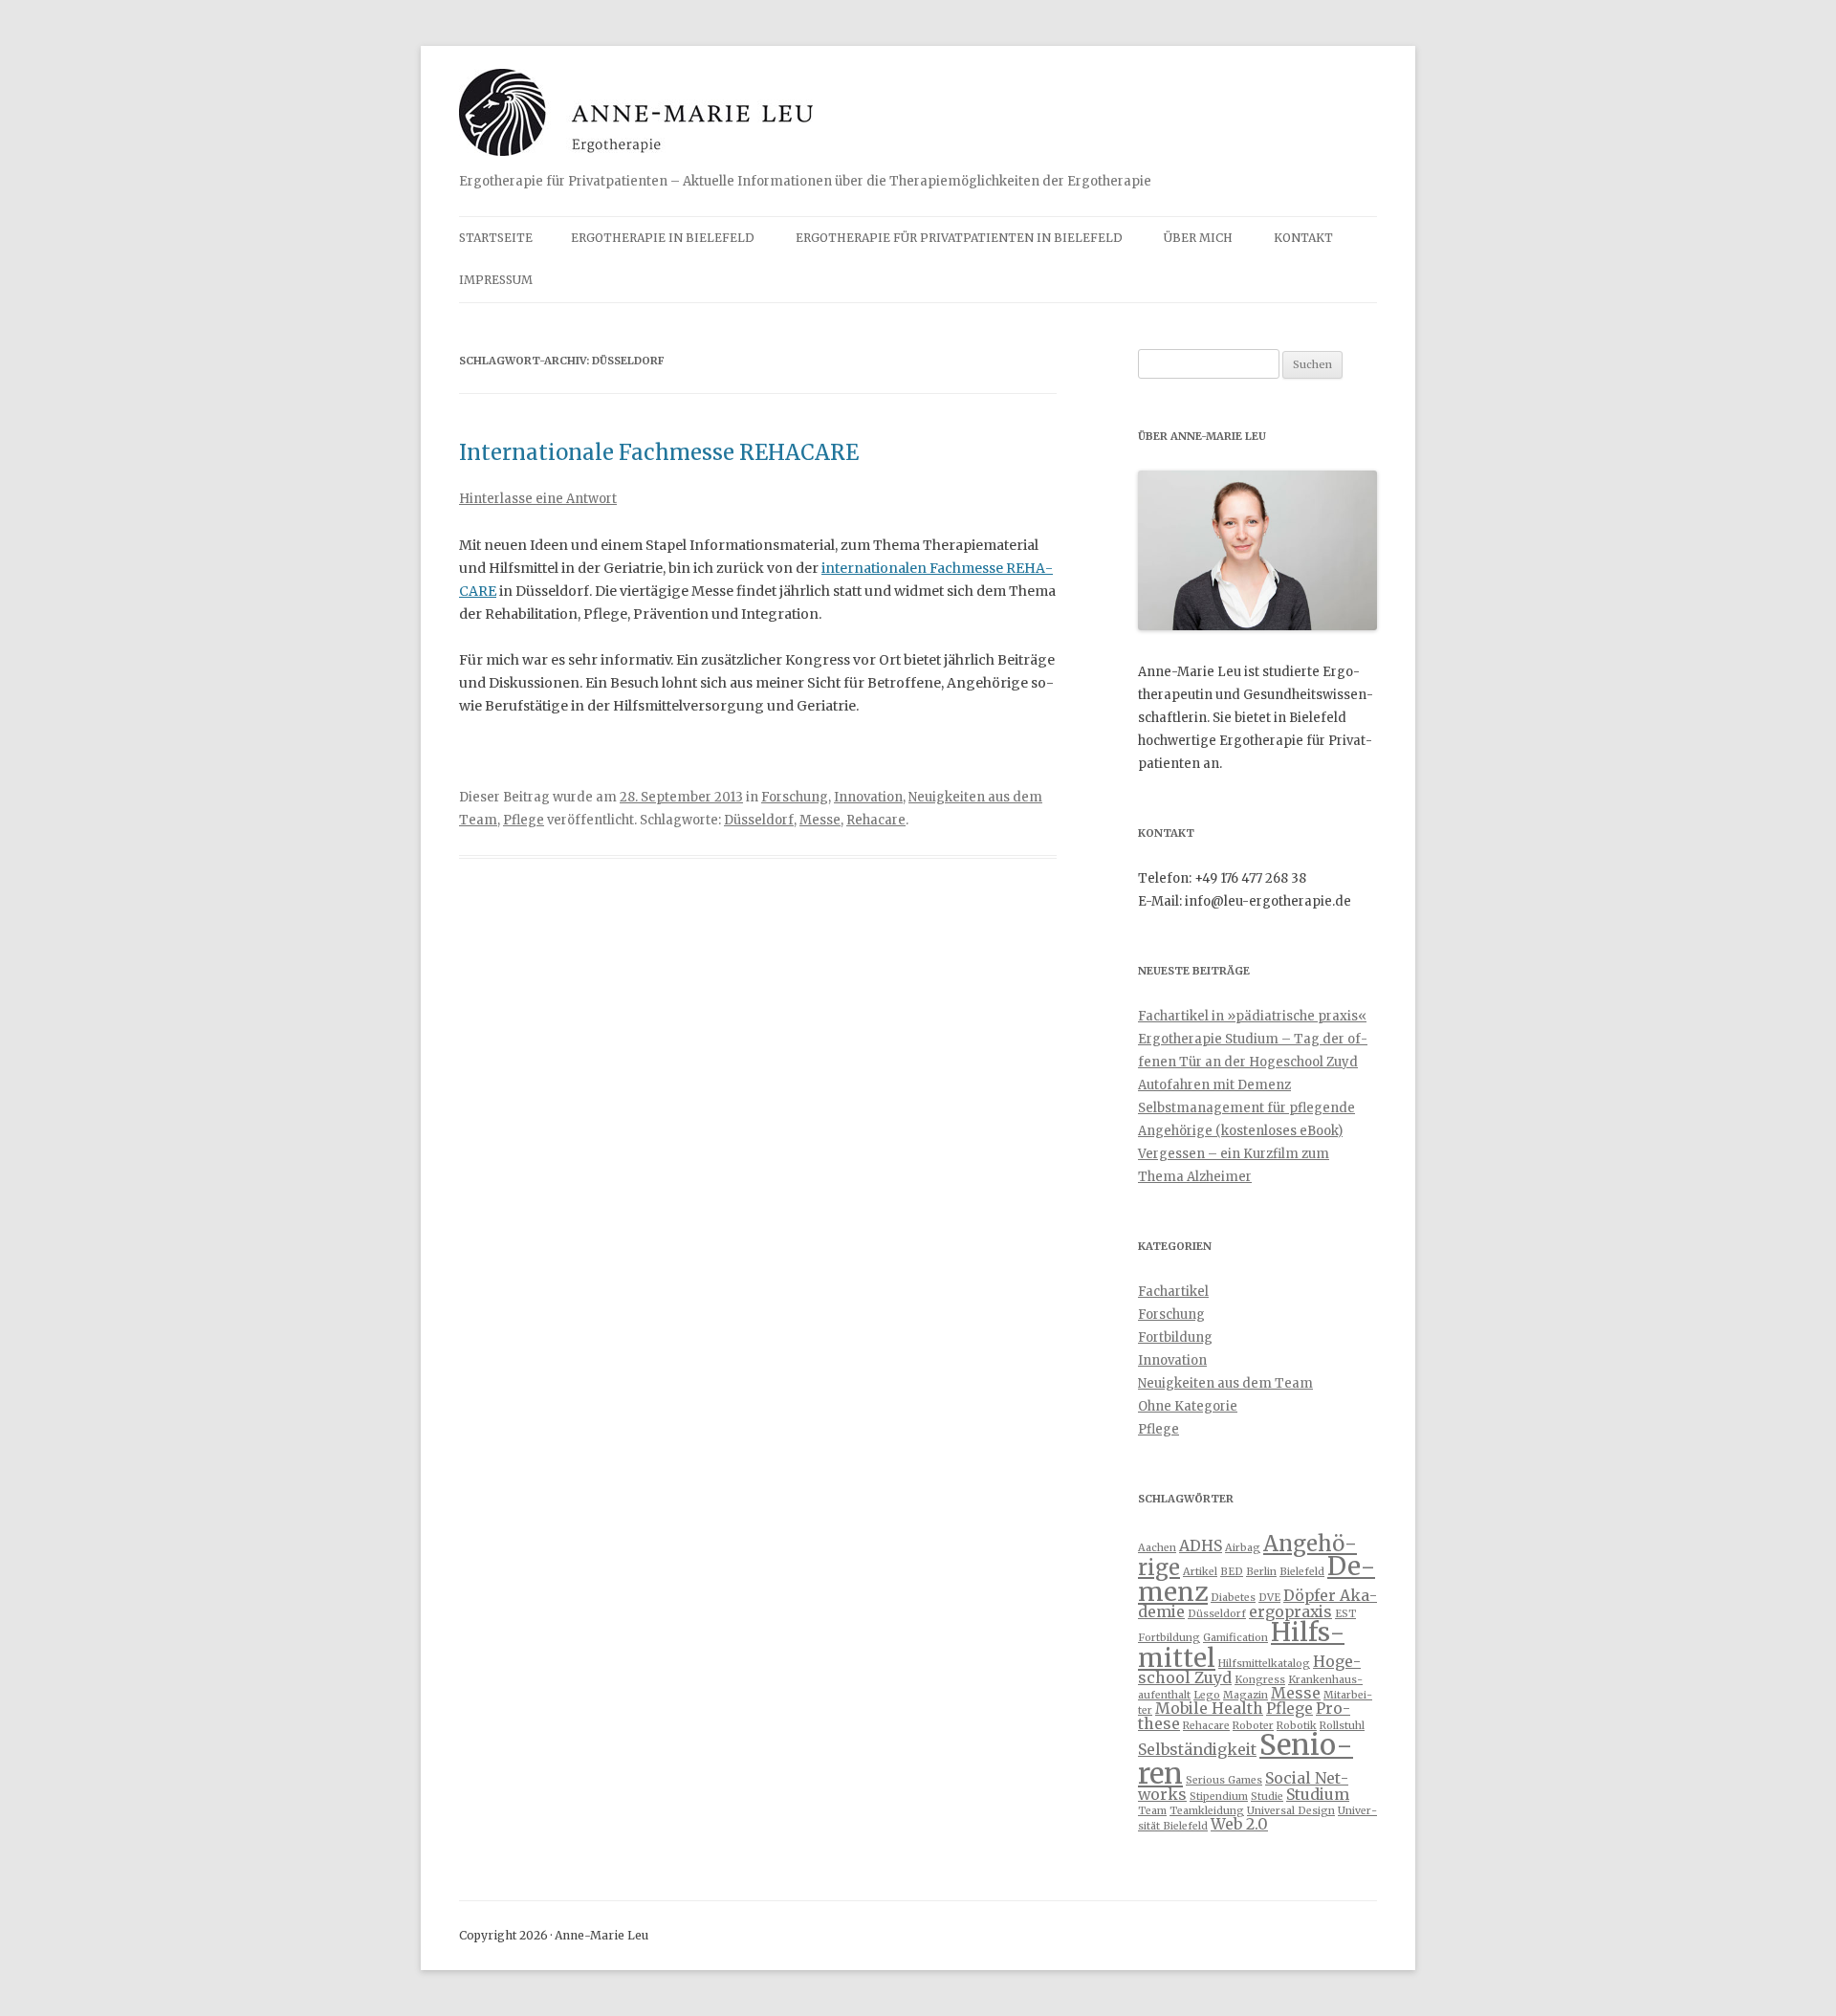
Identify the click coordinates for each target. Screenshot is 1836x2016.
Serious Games (1224, 1780)
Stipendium (1219, 1797)
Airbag (1243, 1548)
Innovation (868, 797)
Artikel (1200, 1572)
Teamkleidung (1207, 1811)
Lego (1207, 1695)
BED (1232, 1572)
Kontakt (1303, 238)
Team (1152, 1811)
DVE (1269, 1598)
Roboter (1253, 1726)
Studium (1318, 1794)
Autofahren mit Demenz (1214, 1085)
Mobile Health (1209, 1708)
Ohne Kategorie (1188, 1406)
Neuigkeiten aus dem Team (1225, 1383)
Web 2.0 (1239, 1824)
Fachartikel (1173, 1292)
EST (1345, 1614)
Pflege (524, 820)
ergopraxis (1290, 1611)
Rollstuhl (1342, 1726)
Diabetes (1233, 1598)
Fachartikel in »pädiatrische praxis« (1252, 1016)
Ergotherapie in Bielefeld (663, 238)
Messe (820, 820)
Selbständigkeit (1197, 1749)
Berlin (1261, 1572)
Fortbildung (1175, 1337)
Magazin (1246, 1695)
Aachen (1157, 1548)
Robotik (1297, 1726)
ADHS (1201, 1545)
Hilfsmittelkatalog (1264, 1664)
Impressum (496, 280)
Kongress (1260, 1680)
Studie (1267, 1797)
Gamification (1235, 1638)
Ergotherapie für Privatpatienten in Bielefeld (959, 238)
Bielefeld (1302, 1572)
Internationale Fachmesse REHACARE (659, 452)
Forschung (795, 797)
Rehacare (876, 820)
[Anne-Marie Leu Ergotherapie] (636, 120)
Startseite (496, 238)
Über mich (1198, 238)
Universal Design (1291, 1811)
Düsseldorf (759, 820)
